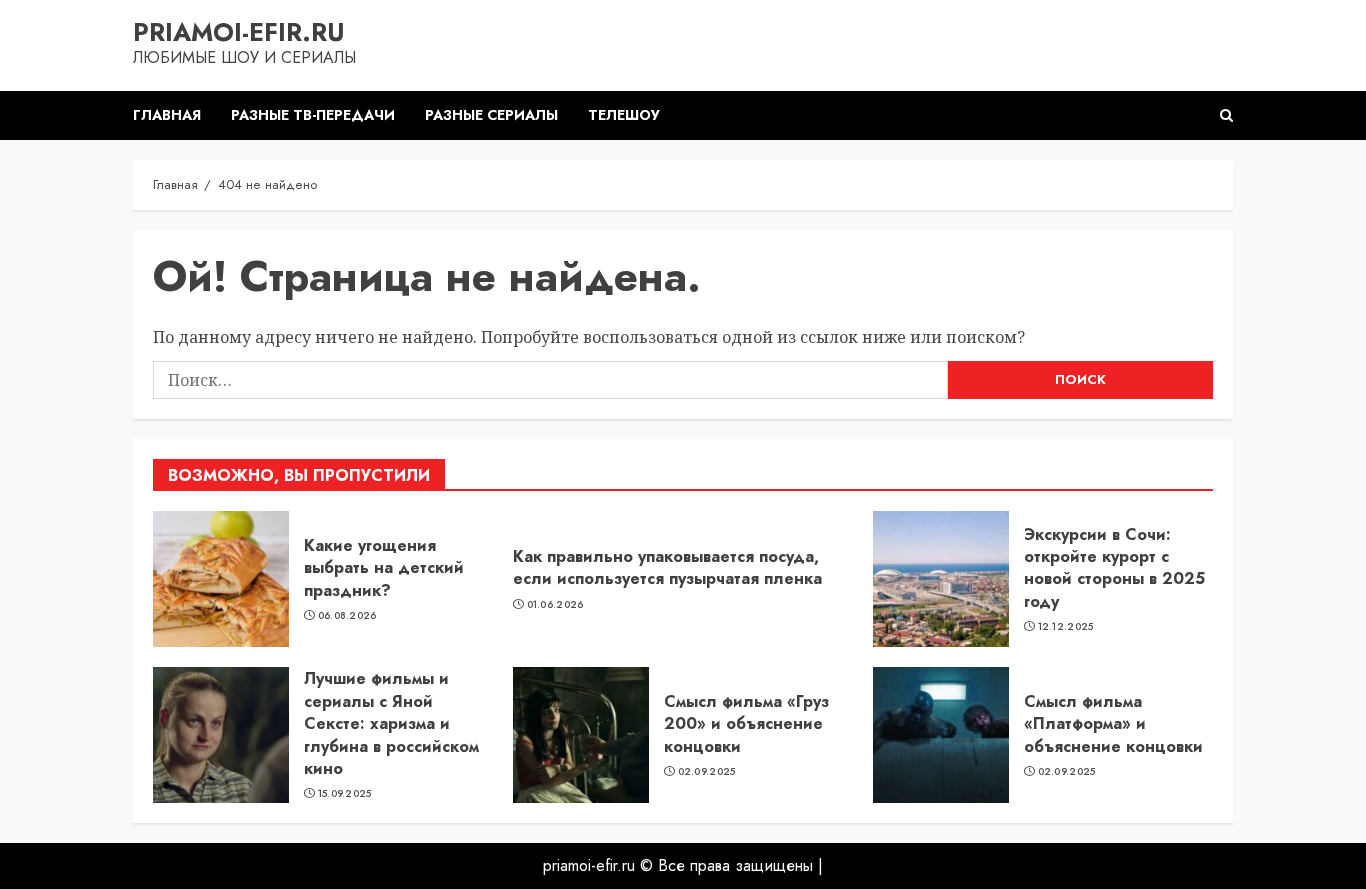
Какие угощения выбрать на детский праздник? (384, 568)
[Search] (1226, 115)
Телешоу (624, 115)
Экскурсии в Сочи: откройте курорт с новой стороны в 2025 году (1114, 568)
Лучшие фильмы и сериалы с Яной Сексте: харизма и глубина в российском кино (391, 723)
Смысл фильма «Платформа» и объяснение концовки (1113, 724)
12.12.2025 (1066, 627)
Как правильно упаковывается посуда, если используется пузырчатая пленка (667, 567)
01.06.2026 (555, 605)
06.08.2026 (347, 616)
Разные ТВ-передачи (313, 115)
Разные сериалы (491, 115)
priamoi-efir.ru (239, 32)
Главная (167, 115)
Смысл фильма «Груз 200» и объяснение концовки (746, 724)
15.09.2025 (345, 794)
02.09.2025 (707, 772)
